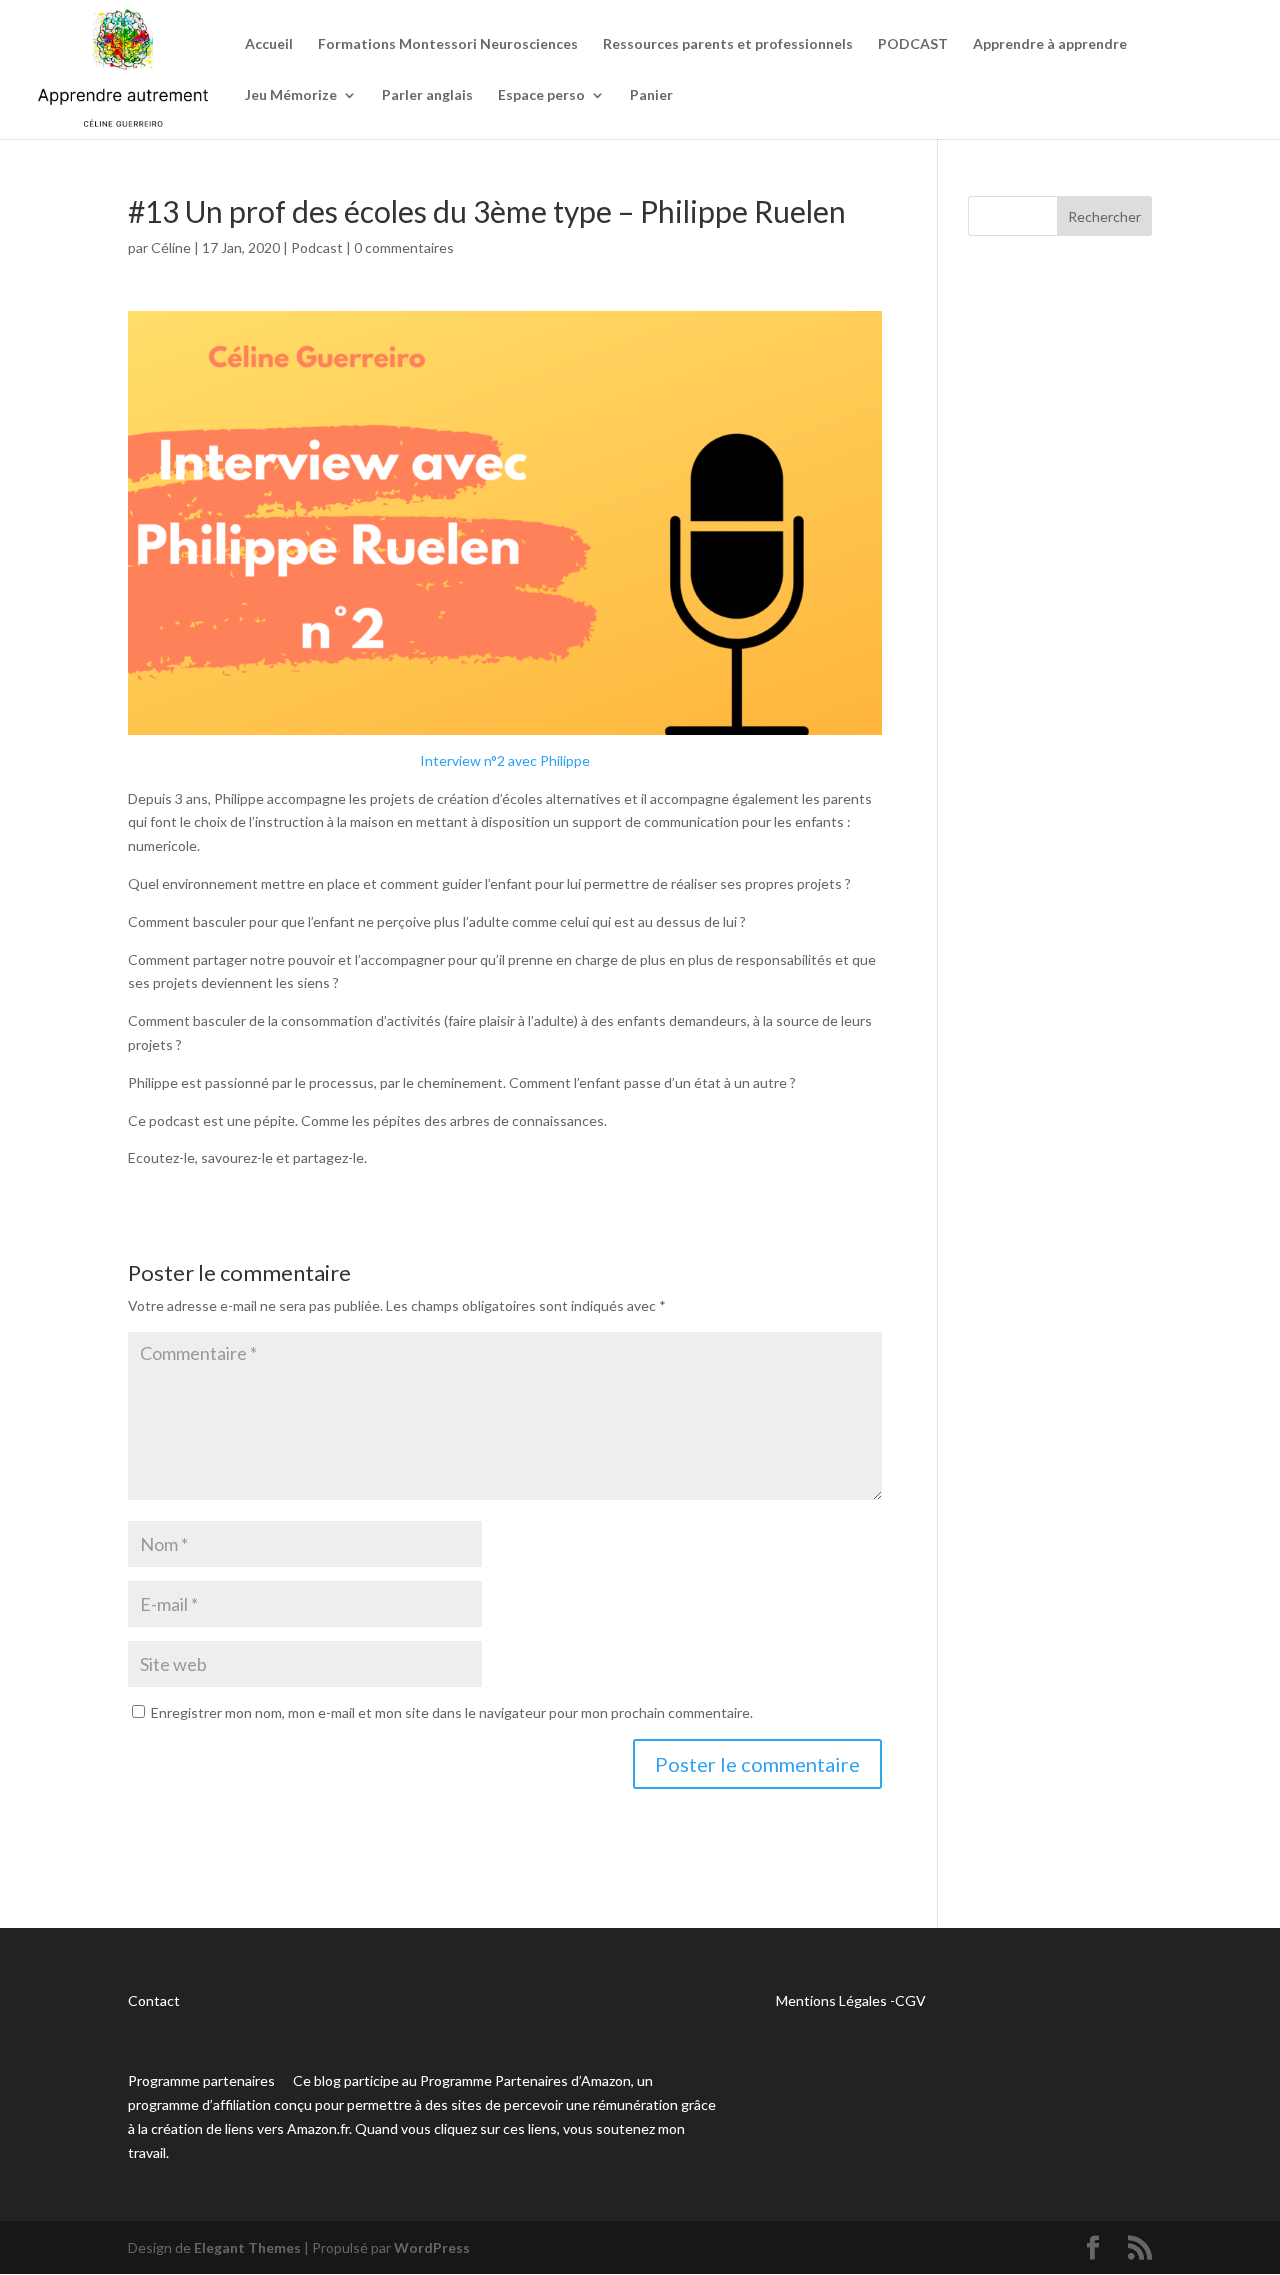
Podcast (317, 247)
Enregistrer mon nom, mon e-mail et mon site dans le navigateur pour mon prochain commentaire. (452, 1712)
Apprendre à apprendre (1050, 44)
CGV (910, 2000)
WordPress (432, 2247)
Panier (651, 95)
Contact (154, 2000)
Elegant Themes (247, 2247)
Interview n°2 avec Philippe (505, 760)
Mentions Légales (831, 2000)
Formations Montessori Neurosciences (448, 44)
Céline (171, 247)
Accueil (269, 44)
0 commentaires (404, 247)
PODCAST (913, 44)
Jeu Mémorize (291, 95)
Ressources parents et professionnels (728, 44)
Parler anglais (427, 95)
